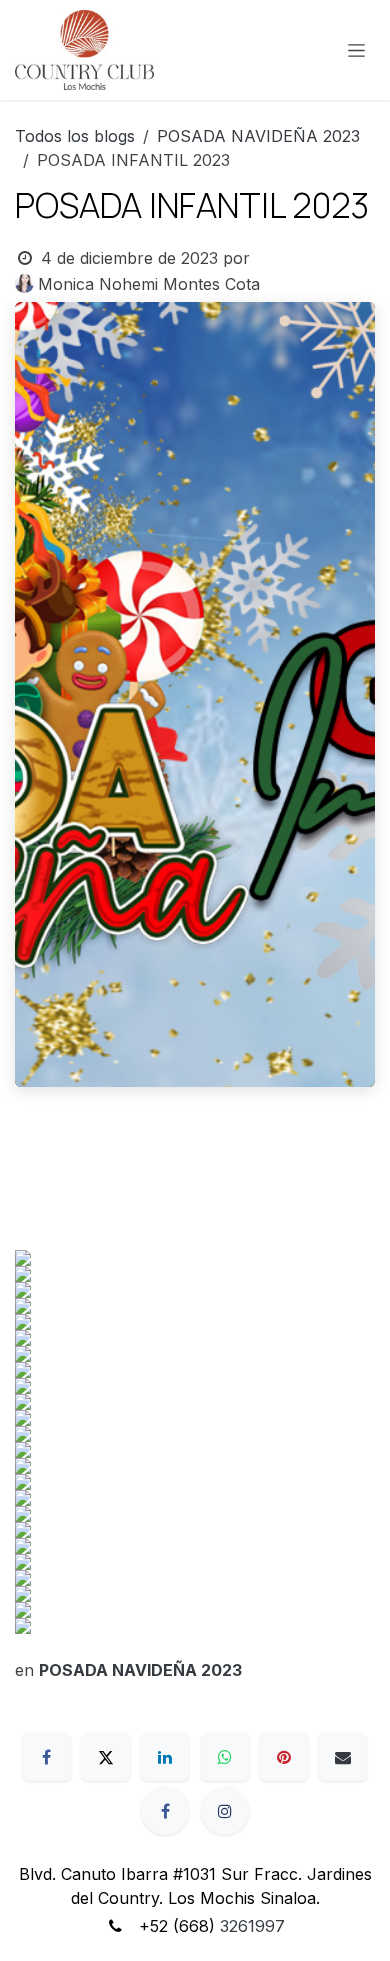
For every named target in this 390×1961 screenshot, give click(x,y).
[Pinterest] (284, 1757)
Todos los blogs (75, 136)
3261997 (252, 1926)
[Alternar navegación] (356, 50)
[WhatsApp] (225, 1757)
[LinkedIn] (165, 1757)
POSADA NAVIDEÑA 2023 (258, 136)
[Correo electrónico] (343, 1757)
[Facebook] (47, 1757)
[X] (106, 1757)
